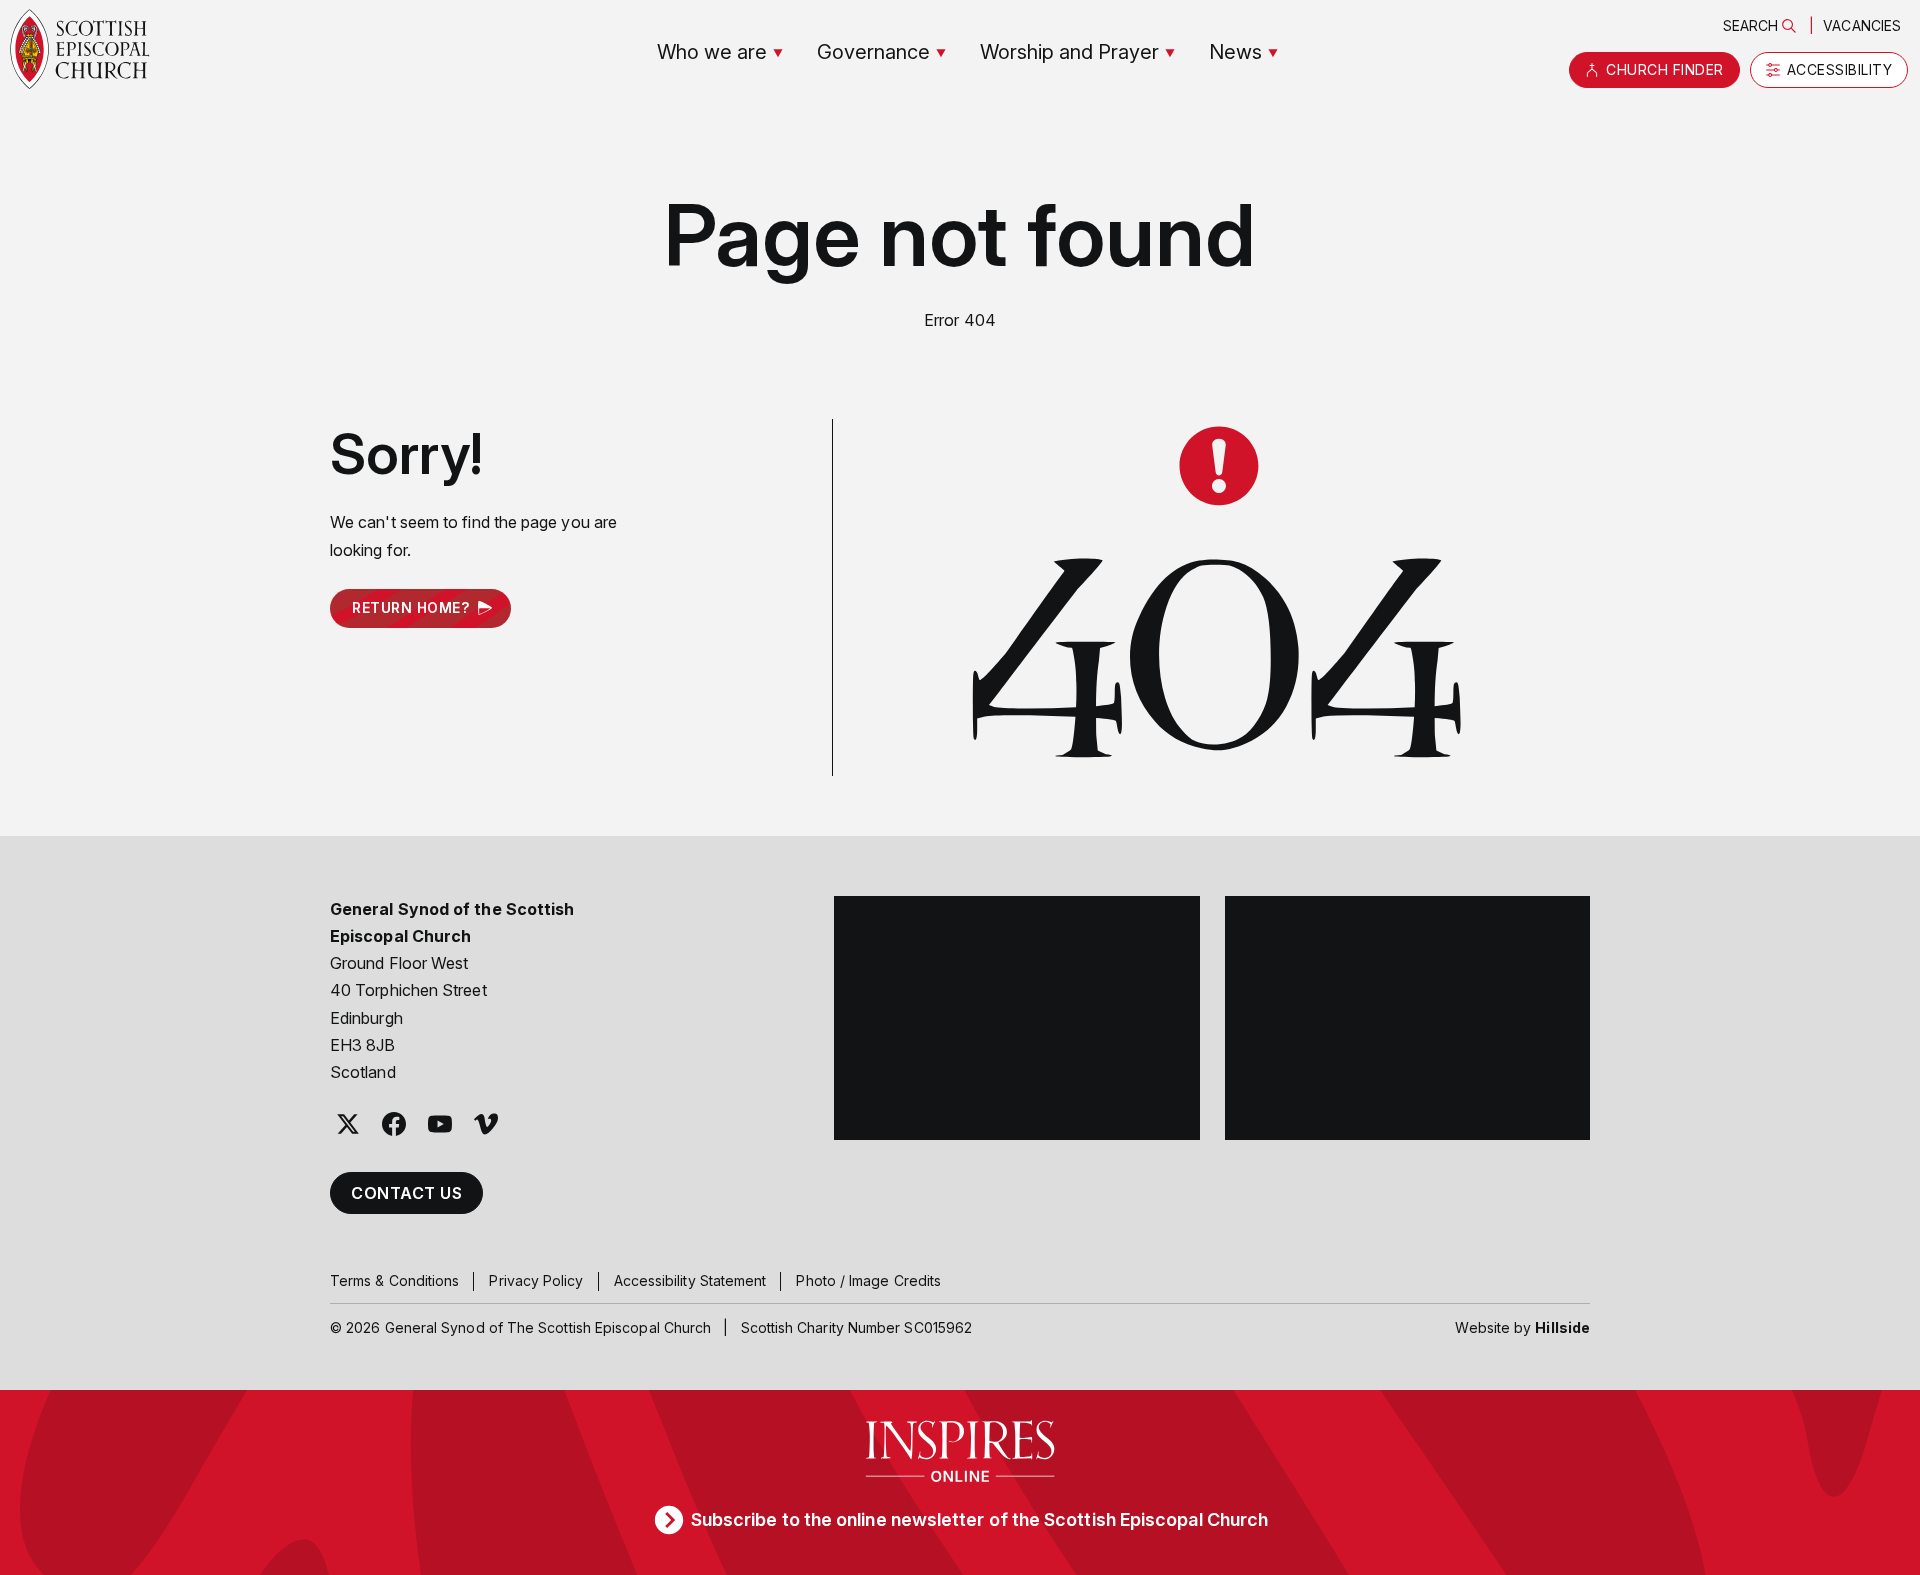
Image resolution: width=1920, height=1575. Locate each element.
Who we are (712, 52)
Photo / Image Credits (868, 1280)
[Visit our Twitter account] (348, 1124)
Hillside (1562, 1327)
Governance (873, 52)
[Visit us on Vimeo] (486, 1124)
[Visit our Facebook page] (394, 1124)
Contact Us (406, 1193)
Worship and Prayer (1069, 52)
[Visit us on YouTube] (440, 1124)
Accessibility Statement (690, 1280)
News (1235, 52)
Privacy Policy (536, 1280)
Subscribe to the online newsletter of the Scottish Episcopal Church (979, 1519)
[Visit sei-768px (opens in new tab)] (1408, 1018)
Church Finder (1665, 69)
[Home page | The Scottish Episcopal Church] (80, 49)
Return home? (410, 607)
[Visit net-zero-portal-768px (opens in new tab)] (1017, 1018)
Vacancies (1862, 25)
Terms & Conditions (394, 1280)
